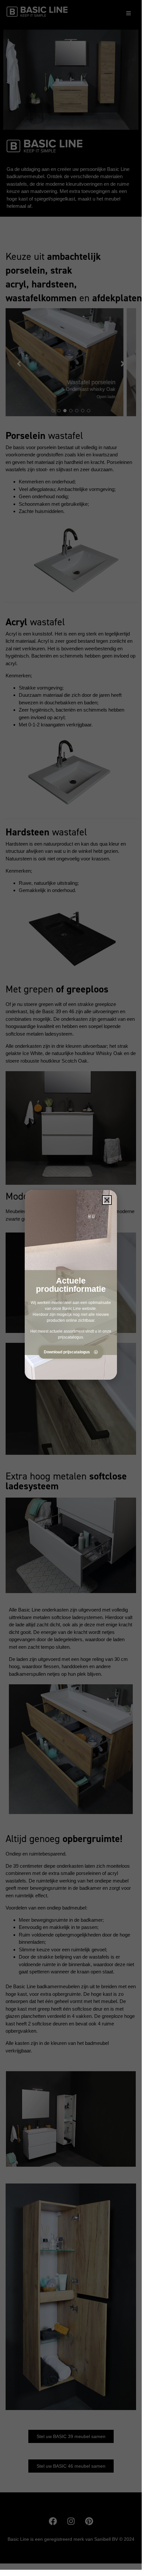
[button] (107, 1200)
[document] (71, 1285)
